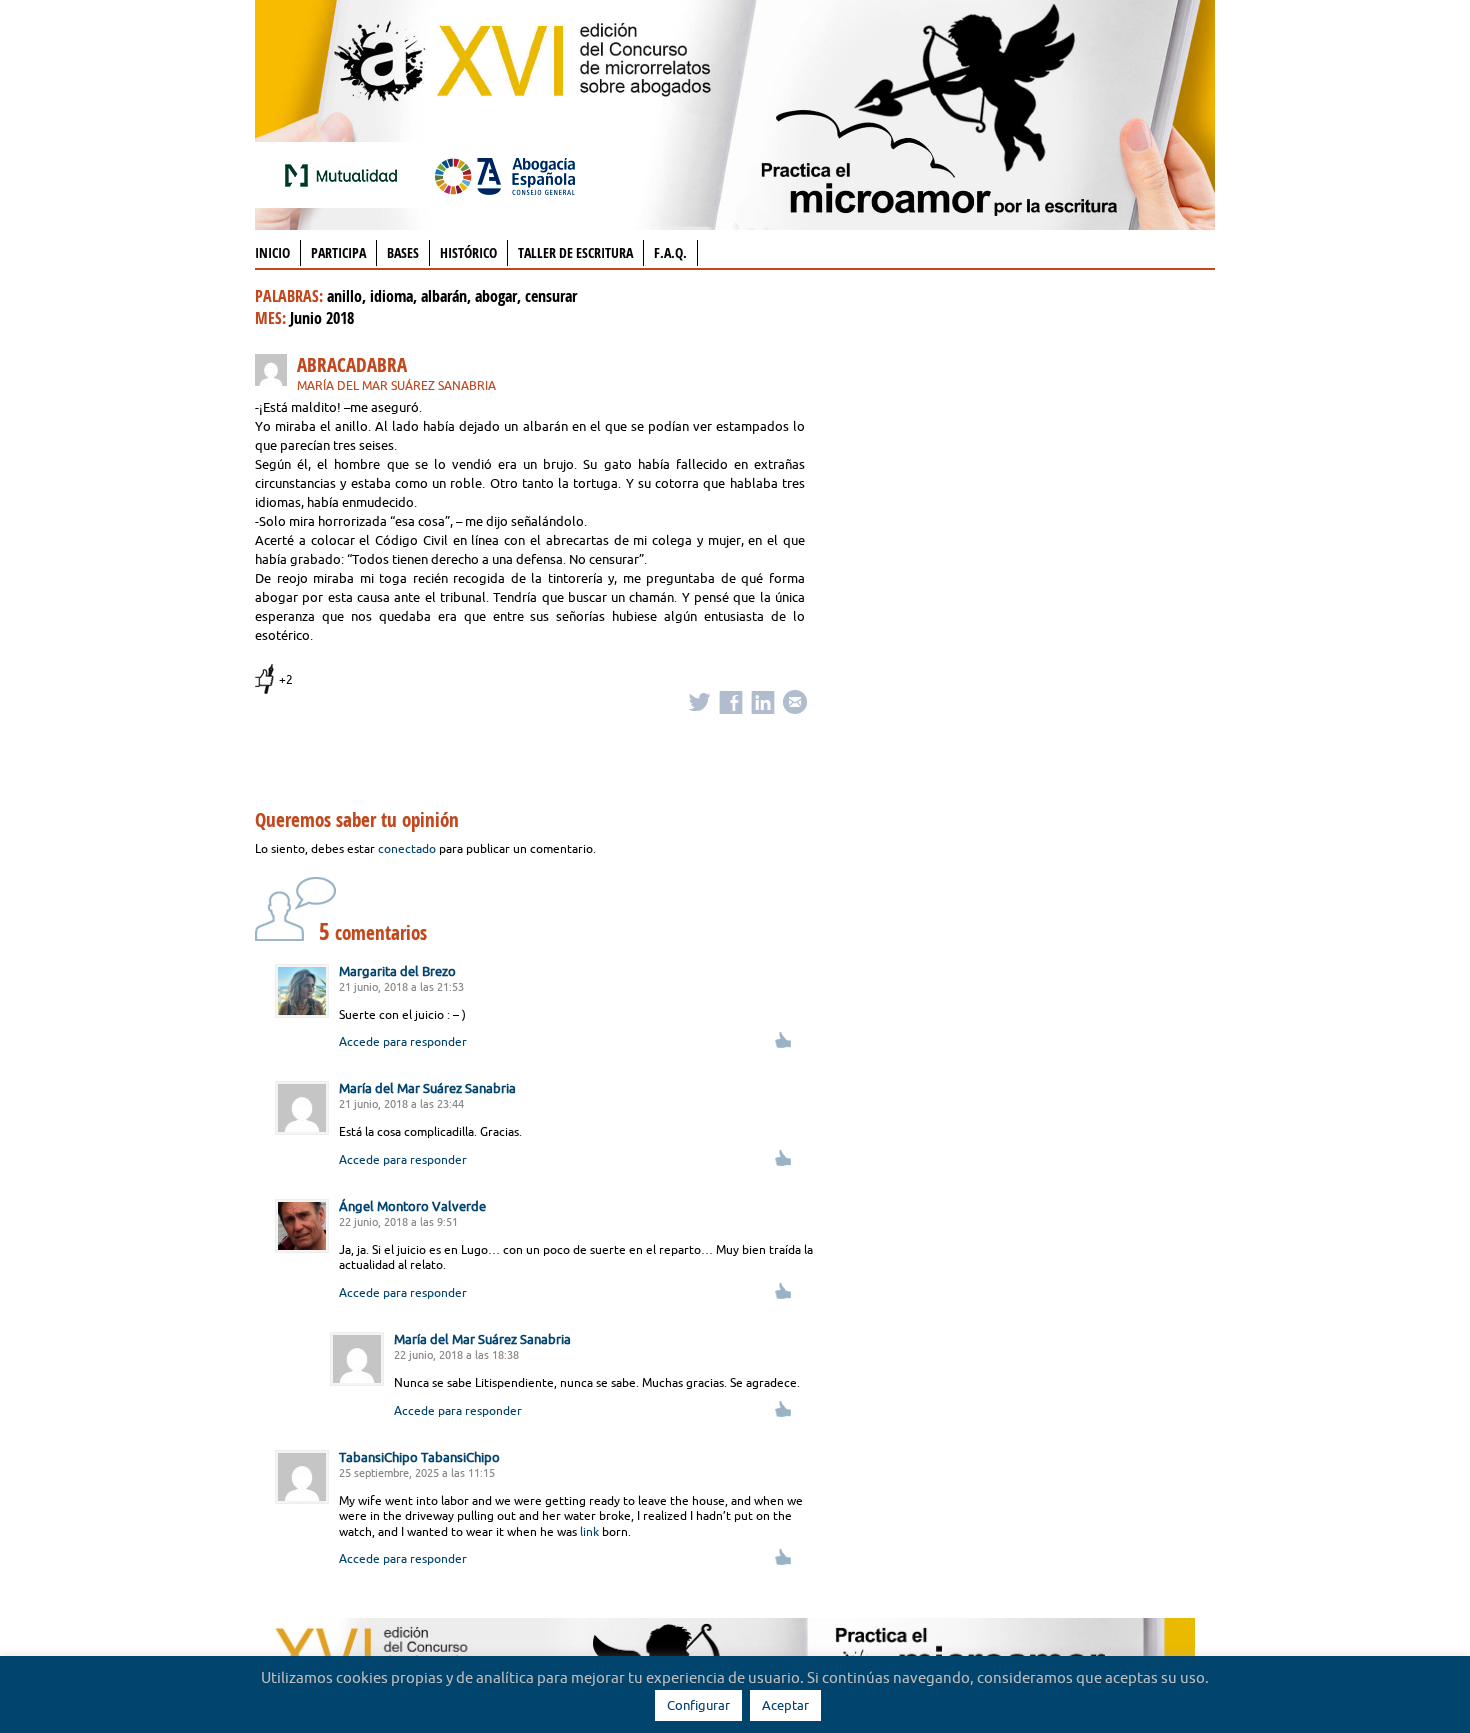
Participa (338, 252)
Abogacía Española (505, 175)
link (589, 1531)
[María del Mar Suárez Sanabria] (276, 373)
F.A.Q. (670, 252)
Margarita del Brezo (397, 971)
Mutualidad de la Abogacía (345, 175)
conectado (407, 848)
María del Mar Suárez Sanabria (396, 385)
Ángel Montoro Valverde (412, 1206)
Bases (403, 252)
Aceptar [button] (785, 1705)
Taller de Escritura (575, 252)
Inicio (272, 252)
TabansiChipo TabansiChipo (419, 1457)
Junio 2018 (322, 318)
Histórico (468, 252)
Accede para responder (403, 1041)
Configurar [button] (698, 1705)
